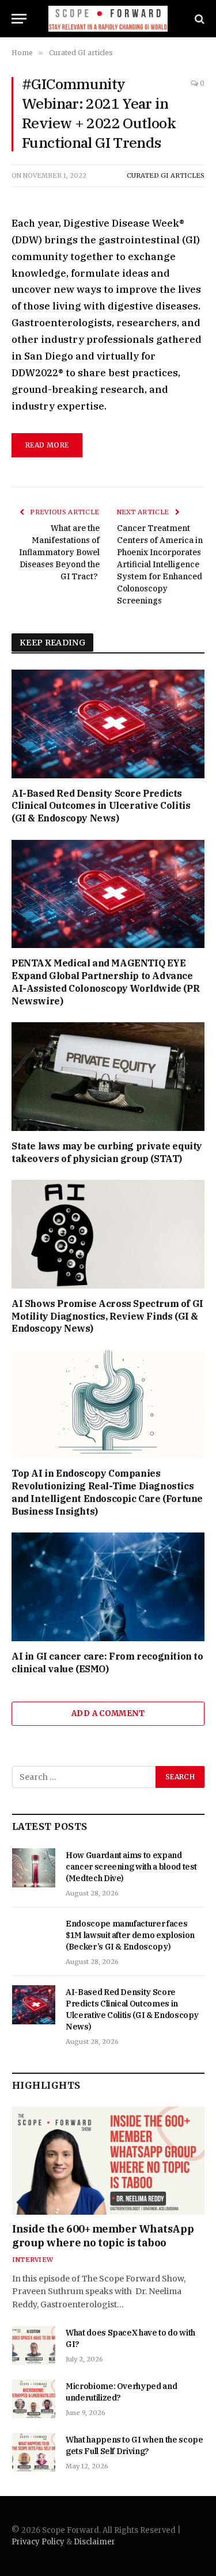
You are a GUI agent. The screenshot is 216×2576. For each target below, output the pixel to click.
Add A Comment (108, 1713)
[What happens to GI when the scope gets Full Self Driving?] (34, 2452)
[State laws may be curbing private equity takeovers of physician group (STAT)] (108, 1076)
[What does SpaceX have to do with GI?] (34, 2345)
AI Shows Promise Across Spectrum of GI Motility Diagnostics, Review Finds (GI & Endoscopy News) (107, 1316)
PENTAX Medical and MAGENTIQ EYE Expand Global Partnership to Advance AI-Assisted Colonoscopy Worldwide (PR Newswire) (105, 982)
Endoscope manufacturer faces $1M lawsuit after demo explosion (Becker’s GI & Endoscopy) (130, 1935)
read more (47, 445)
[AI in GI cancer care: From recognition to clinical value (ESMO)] (108, 1587)
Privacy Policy (38, 2542)
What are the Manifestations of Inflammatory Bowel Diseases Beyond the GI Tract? (59, 552)
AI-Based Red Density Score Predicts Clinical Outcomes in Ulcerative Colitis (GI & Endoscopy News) (101, 806)
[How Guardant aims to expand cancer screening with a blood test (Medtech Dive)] (34, 1868)
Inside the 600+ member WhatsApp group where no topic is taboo (103, 2236)
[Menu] (19, 19)
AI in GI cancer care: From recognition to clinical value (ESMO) (107, 1662)
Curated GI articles (166, 175)
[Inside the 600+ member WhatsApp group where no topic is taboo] (108, 2161)
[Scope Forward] (108, 19)
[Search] (198, 19)
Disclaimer (94, 2542)
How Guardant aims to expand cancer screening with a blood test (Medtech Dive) (131, 1867)
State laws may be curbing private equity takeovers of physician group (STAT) (107, 1152)
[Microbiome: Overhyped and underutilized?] (34, 2399)
